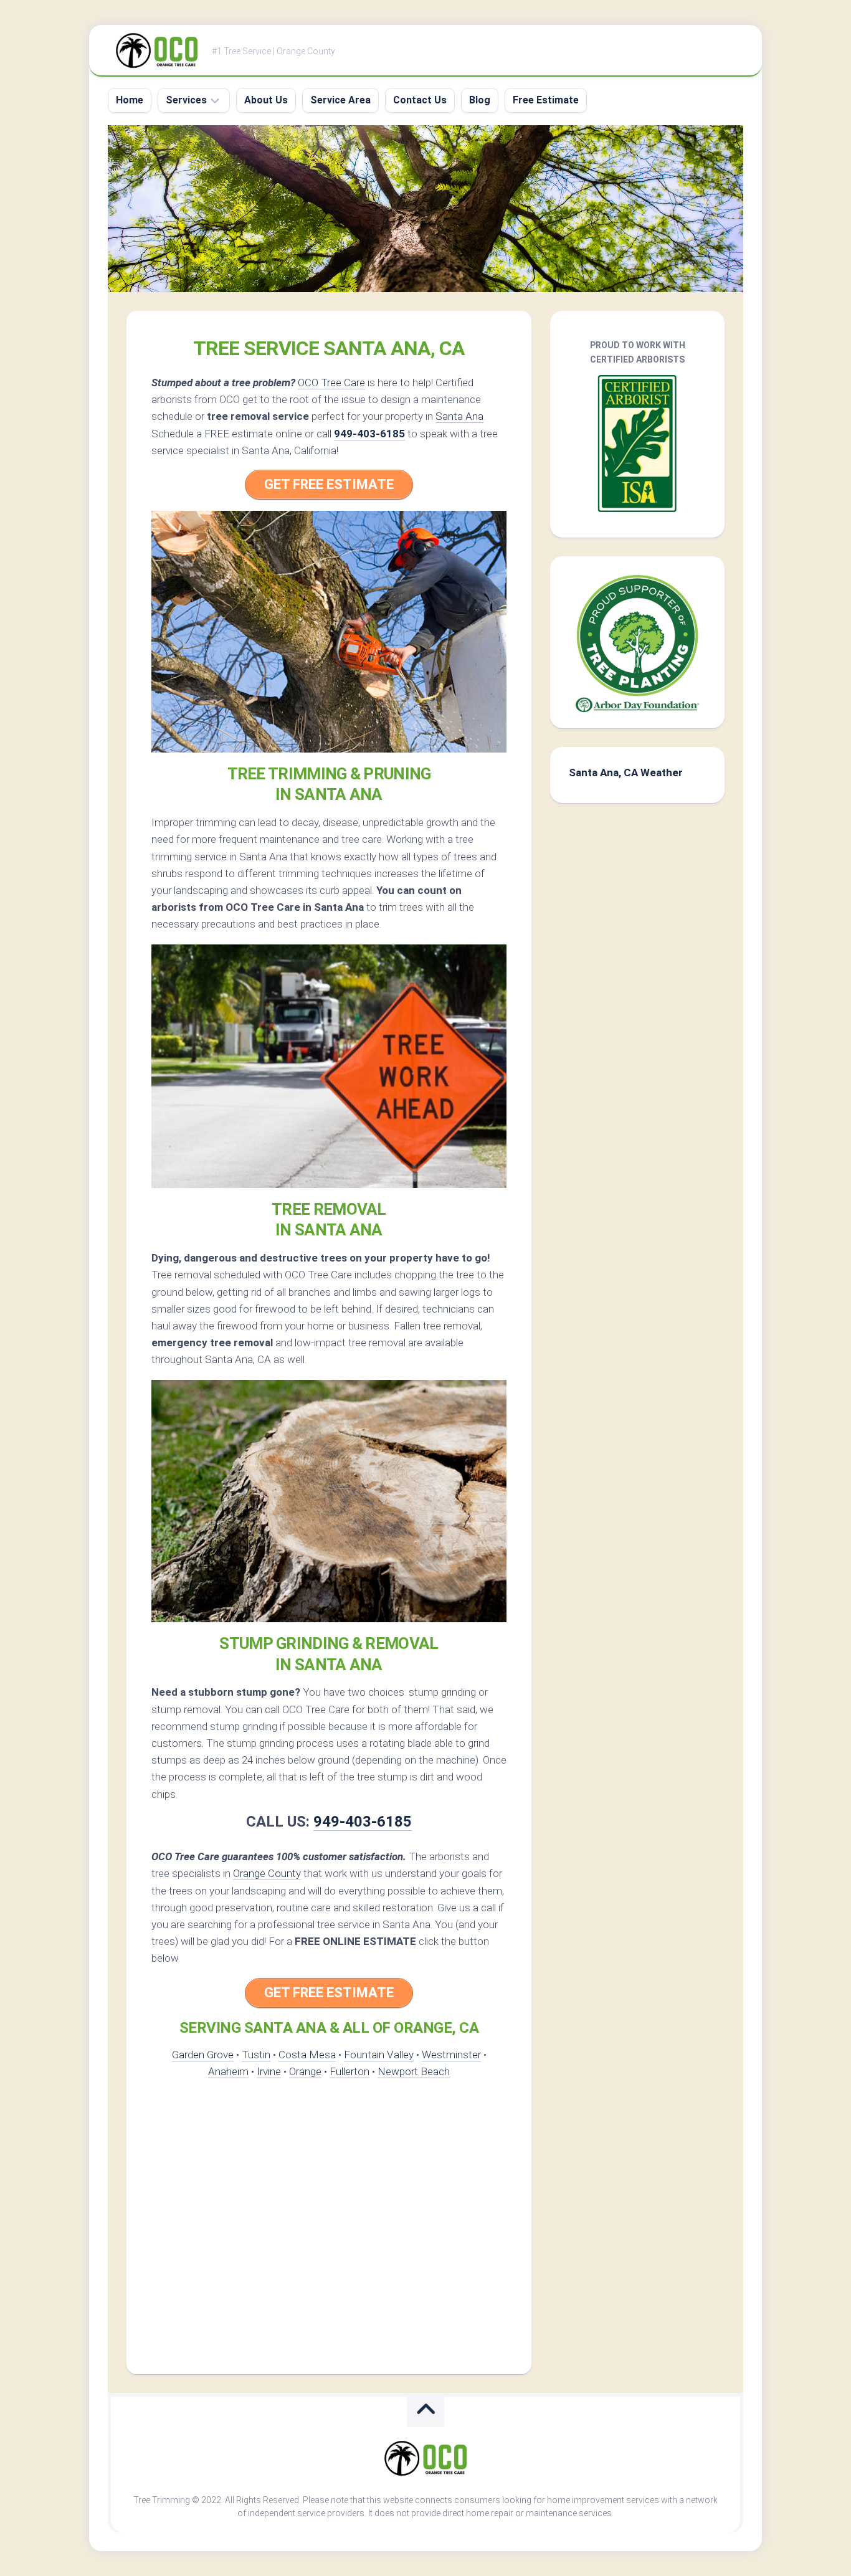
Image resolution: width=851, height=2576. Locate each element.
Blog (480, 100)
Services (186, 100)
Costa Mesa (307, 2055)
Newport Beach (414, 2071)
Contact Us (420, 100)
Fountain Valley (379, 2055)
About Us (266, 100)
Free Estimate (546, 100)
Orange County (267, 1873)
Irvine (269, 2071)
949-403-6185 (369, 434)
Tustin (256, 2055)
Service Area (340, 100)
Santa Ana (459, 416)
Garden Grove (203, 2055)
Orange (305, 2071)
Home (130, 100)
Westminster (451, 2055)
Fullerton (349, 2071)
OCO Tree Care (331, 383)
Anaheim (228, 2071)
